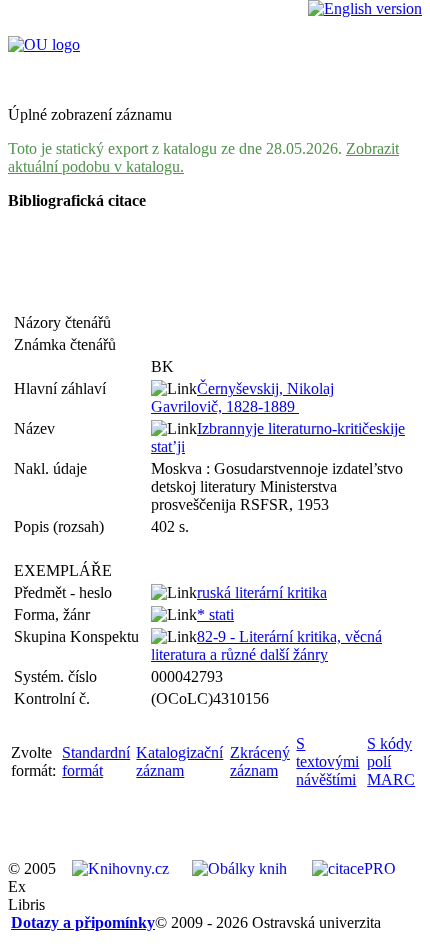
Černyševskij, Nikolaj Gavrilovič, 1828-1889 (242, 397)
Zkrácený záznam (260, 761)
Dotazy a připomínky (83, 922)
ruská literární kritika (262, 592)
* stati (215, 614)
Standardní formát (96, 761)
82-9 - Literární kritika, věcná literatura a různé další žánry (266, 645)
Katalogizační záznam (179, 761)
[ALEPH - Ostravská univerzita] (44, 44)
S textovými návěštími (327, 761)
